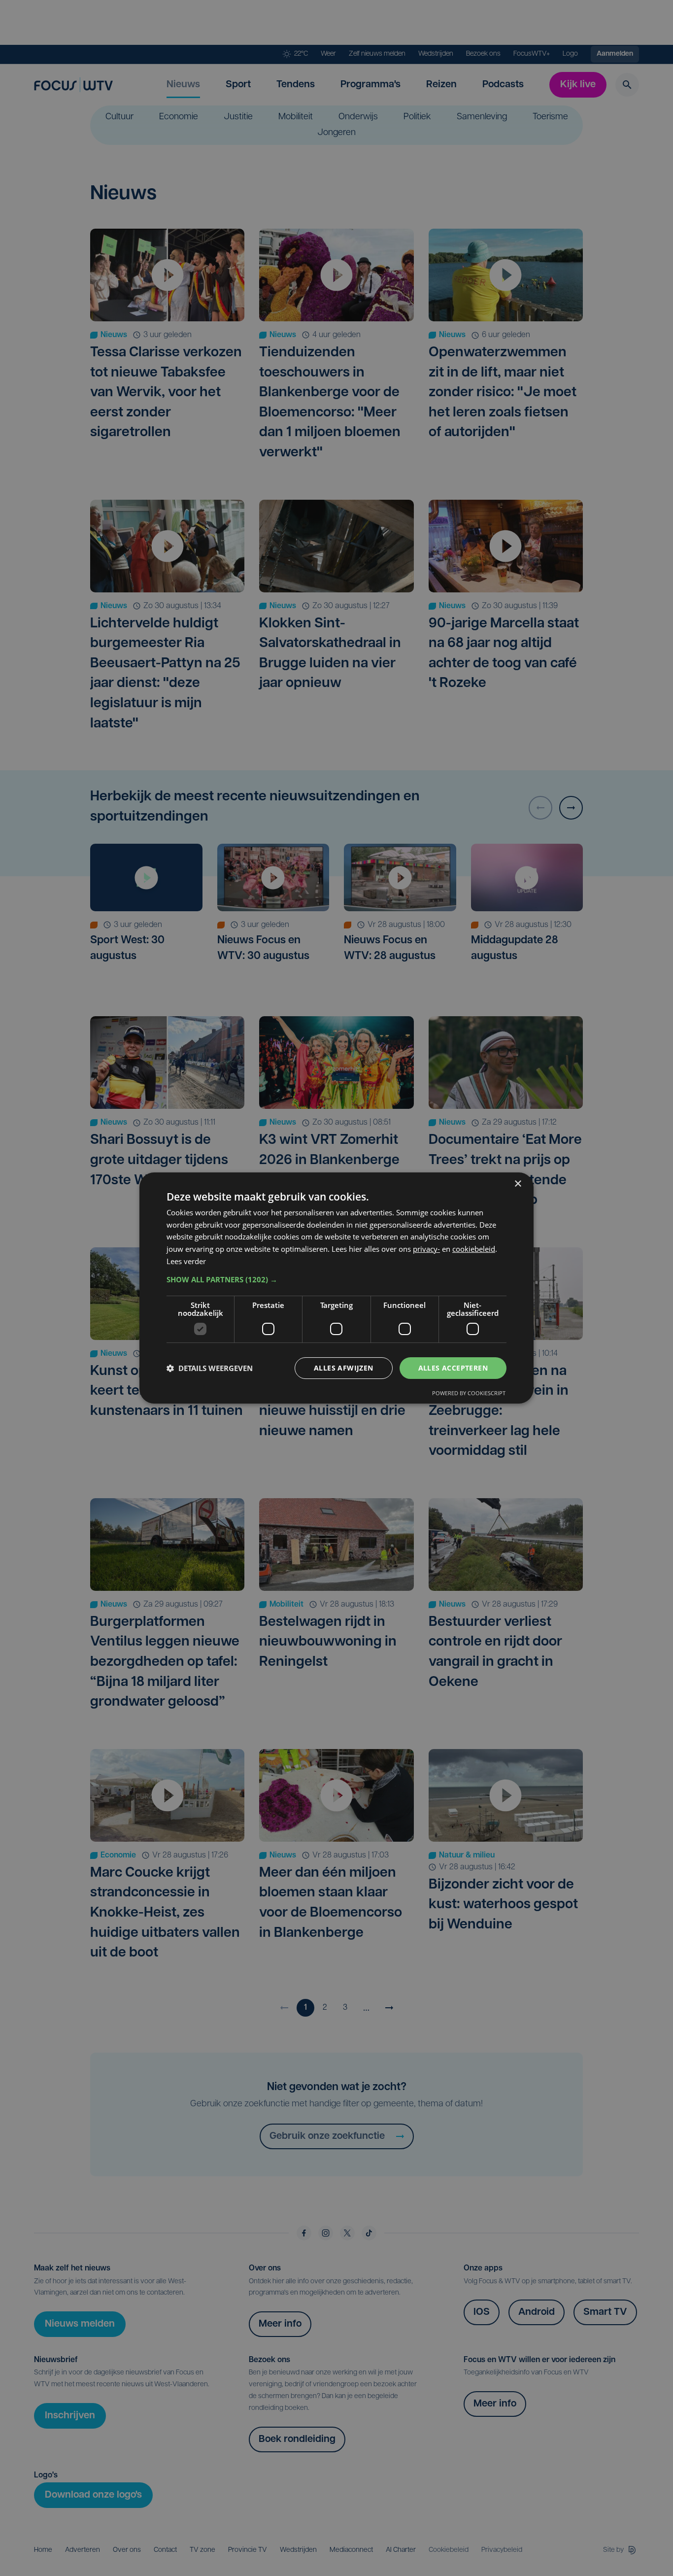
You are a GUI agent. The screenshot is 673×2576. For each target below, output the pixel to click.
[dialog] (336, 1288)
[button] (336, 1279)
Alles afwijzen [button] (344, 1368)
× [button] (518, 1184)
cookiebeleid (474, 1249)
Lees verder (186, 1261)
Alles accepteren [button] (453, 1368)
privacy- (426, 1249)
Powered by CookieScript (469, 1393)
